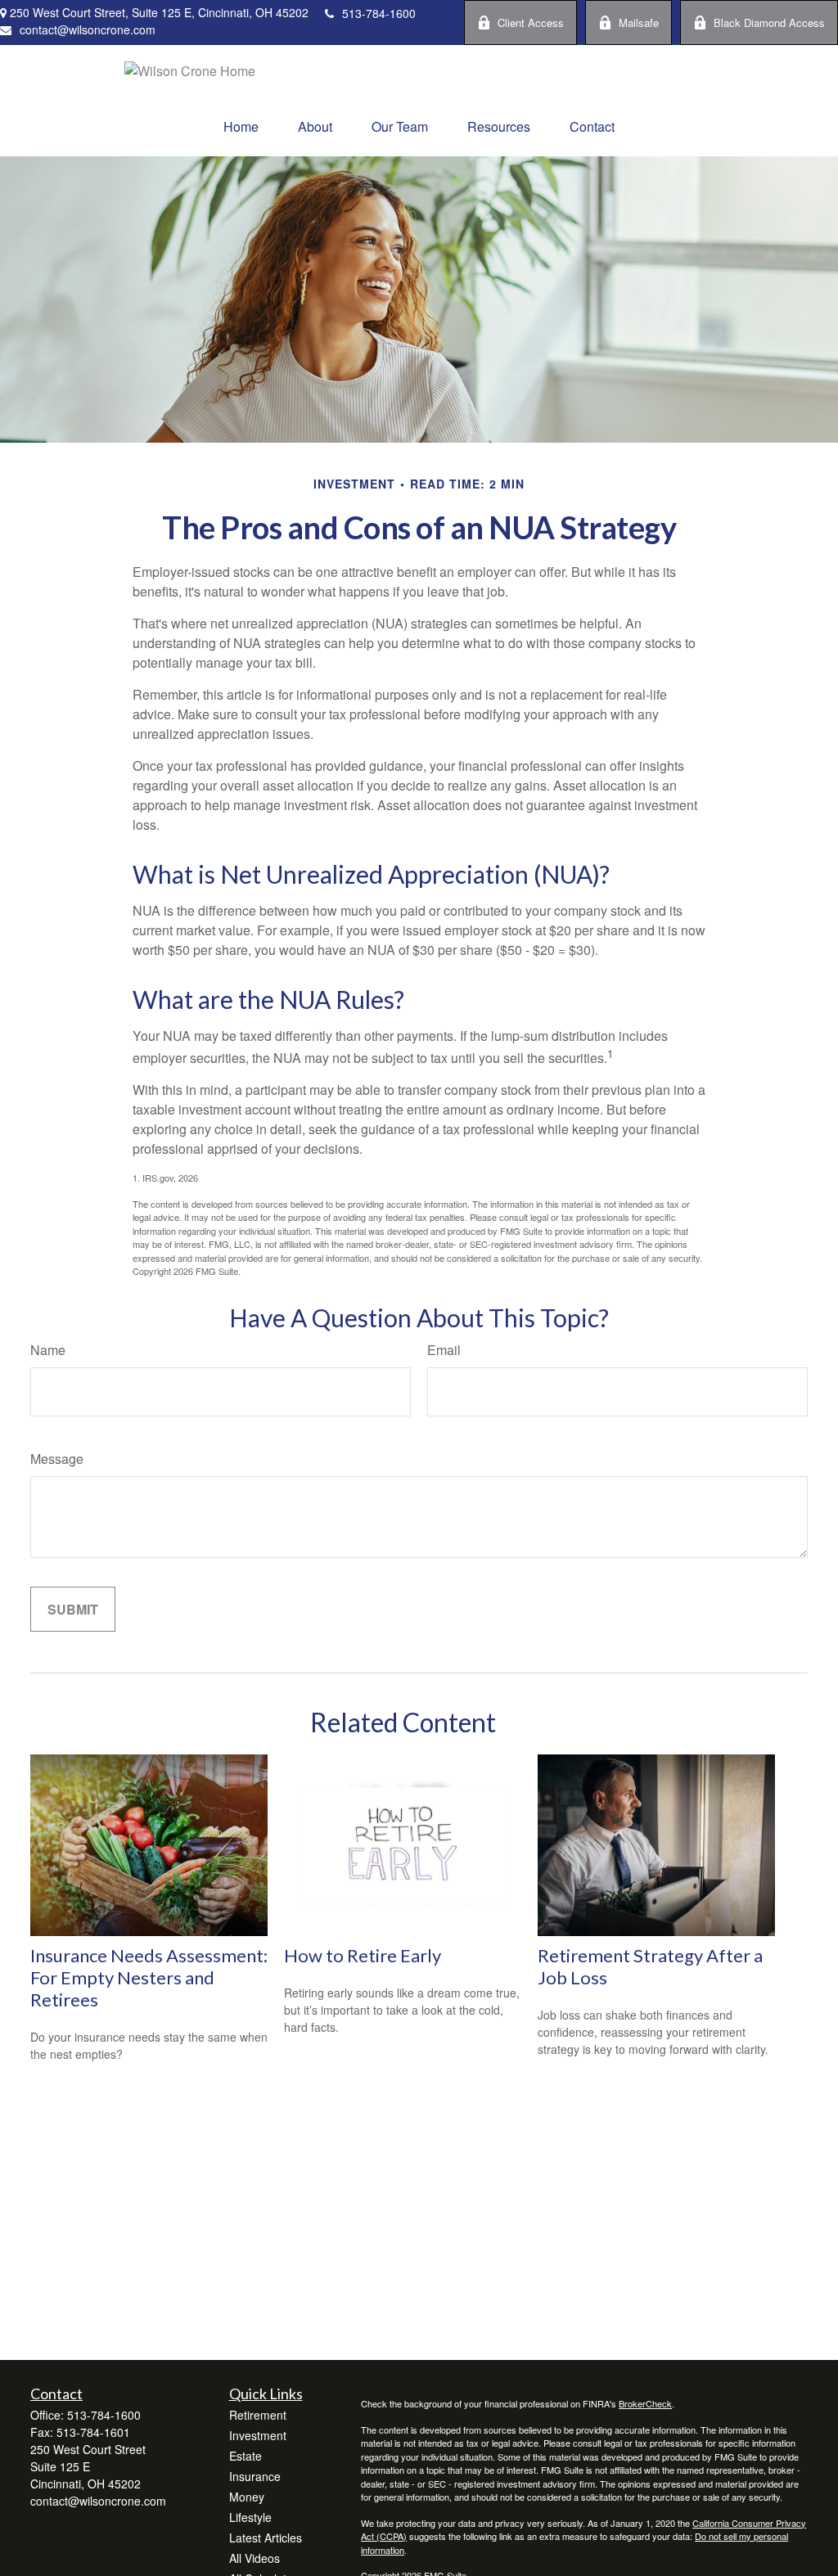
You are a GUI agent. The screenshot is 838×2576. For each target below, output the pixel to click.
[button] (241, 126)
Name (48, 1350)
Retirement (258, 2415)
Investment (258, 2435)
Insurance (255, 2476)
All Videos (255, 2558)
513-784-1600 (379, 13)
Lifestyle (250, 2517)
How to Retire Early (363, 1955)
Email (444, 1350)
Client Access (531, 23)
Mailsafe (639, 23)
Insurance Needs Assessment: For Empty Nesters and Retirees (149, 1977)
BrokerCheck (645, 2403)
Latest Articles (266, 2538)
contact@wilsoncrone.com (88, 29)
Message (57, 1459)
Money (247, 2497)
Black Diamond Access (769, 23)
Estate (246, 2456)
